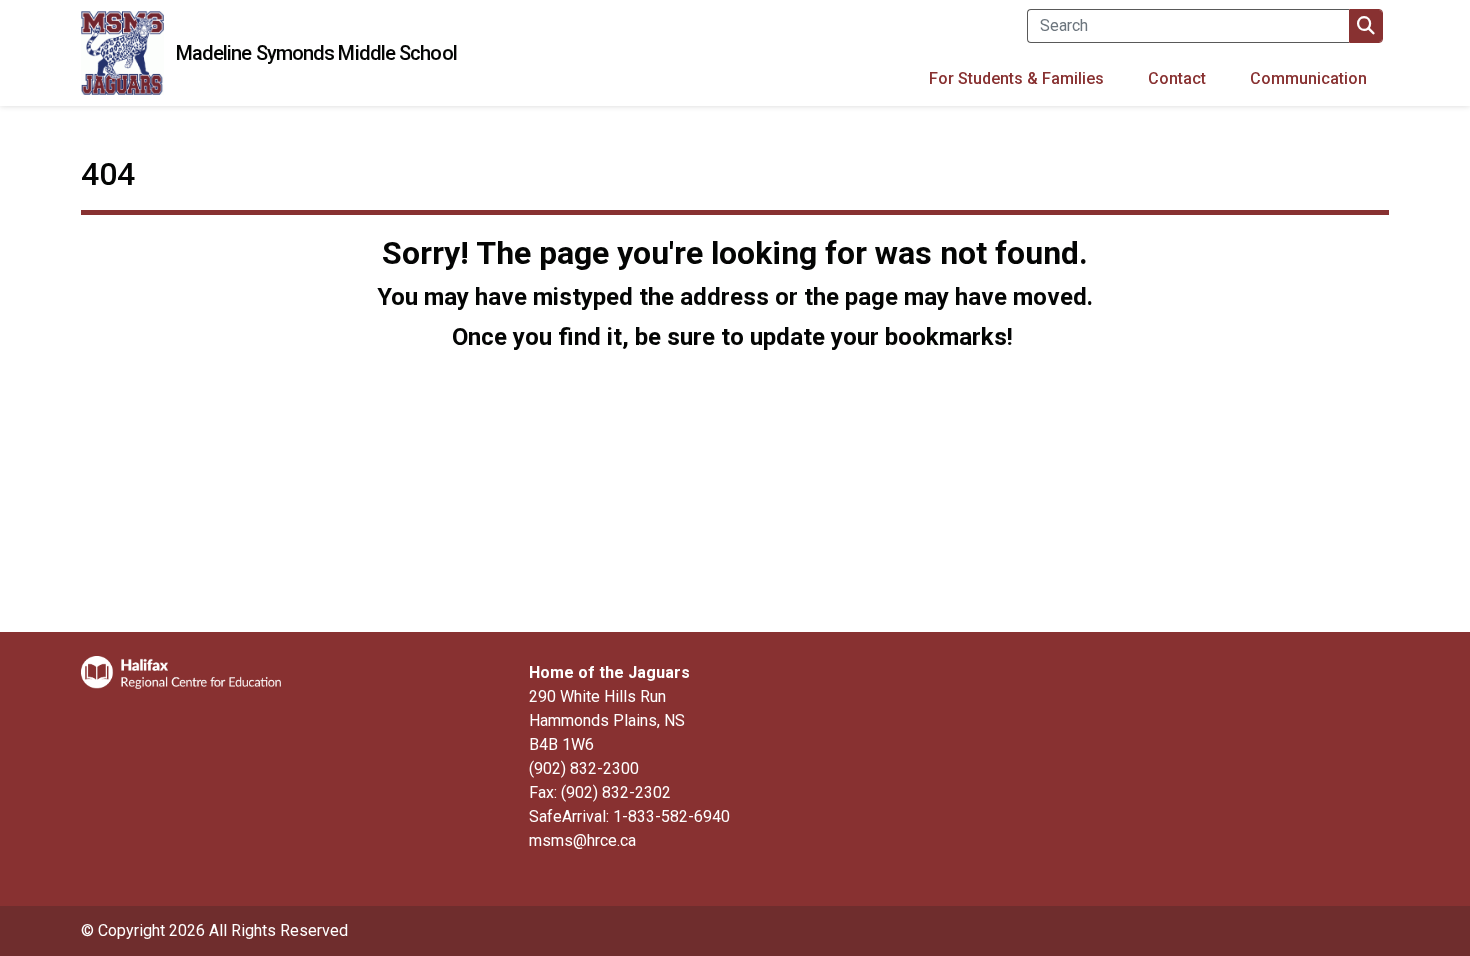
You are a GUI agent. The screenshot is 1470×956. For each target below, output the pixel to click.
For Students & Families (1016, 78)
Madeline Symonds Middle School (316, 53)
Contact (1177, 78)
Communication (1308, 78)
